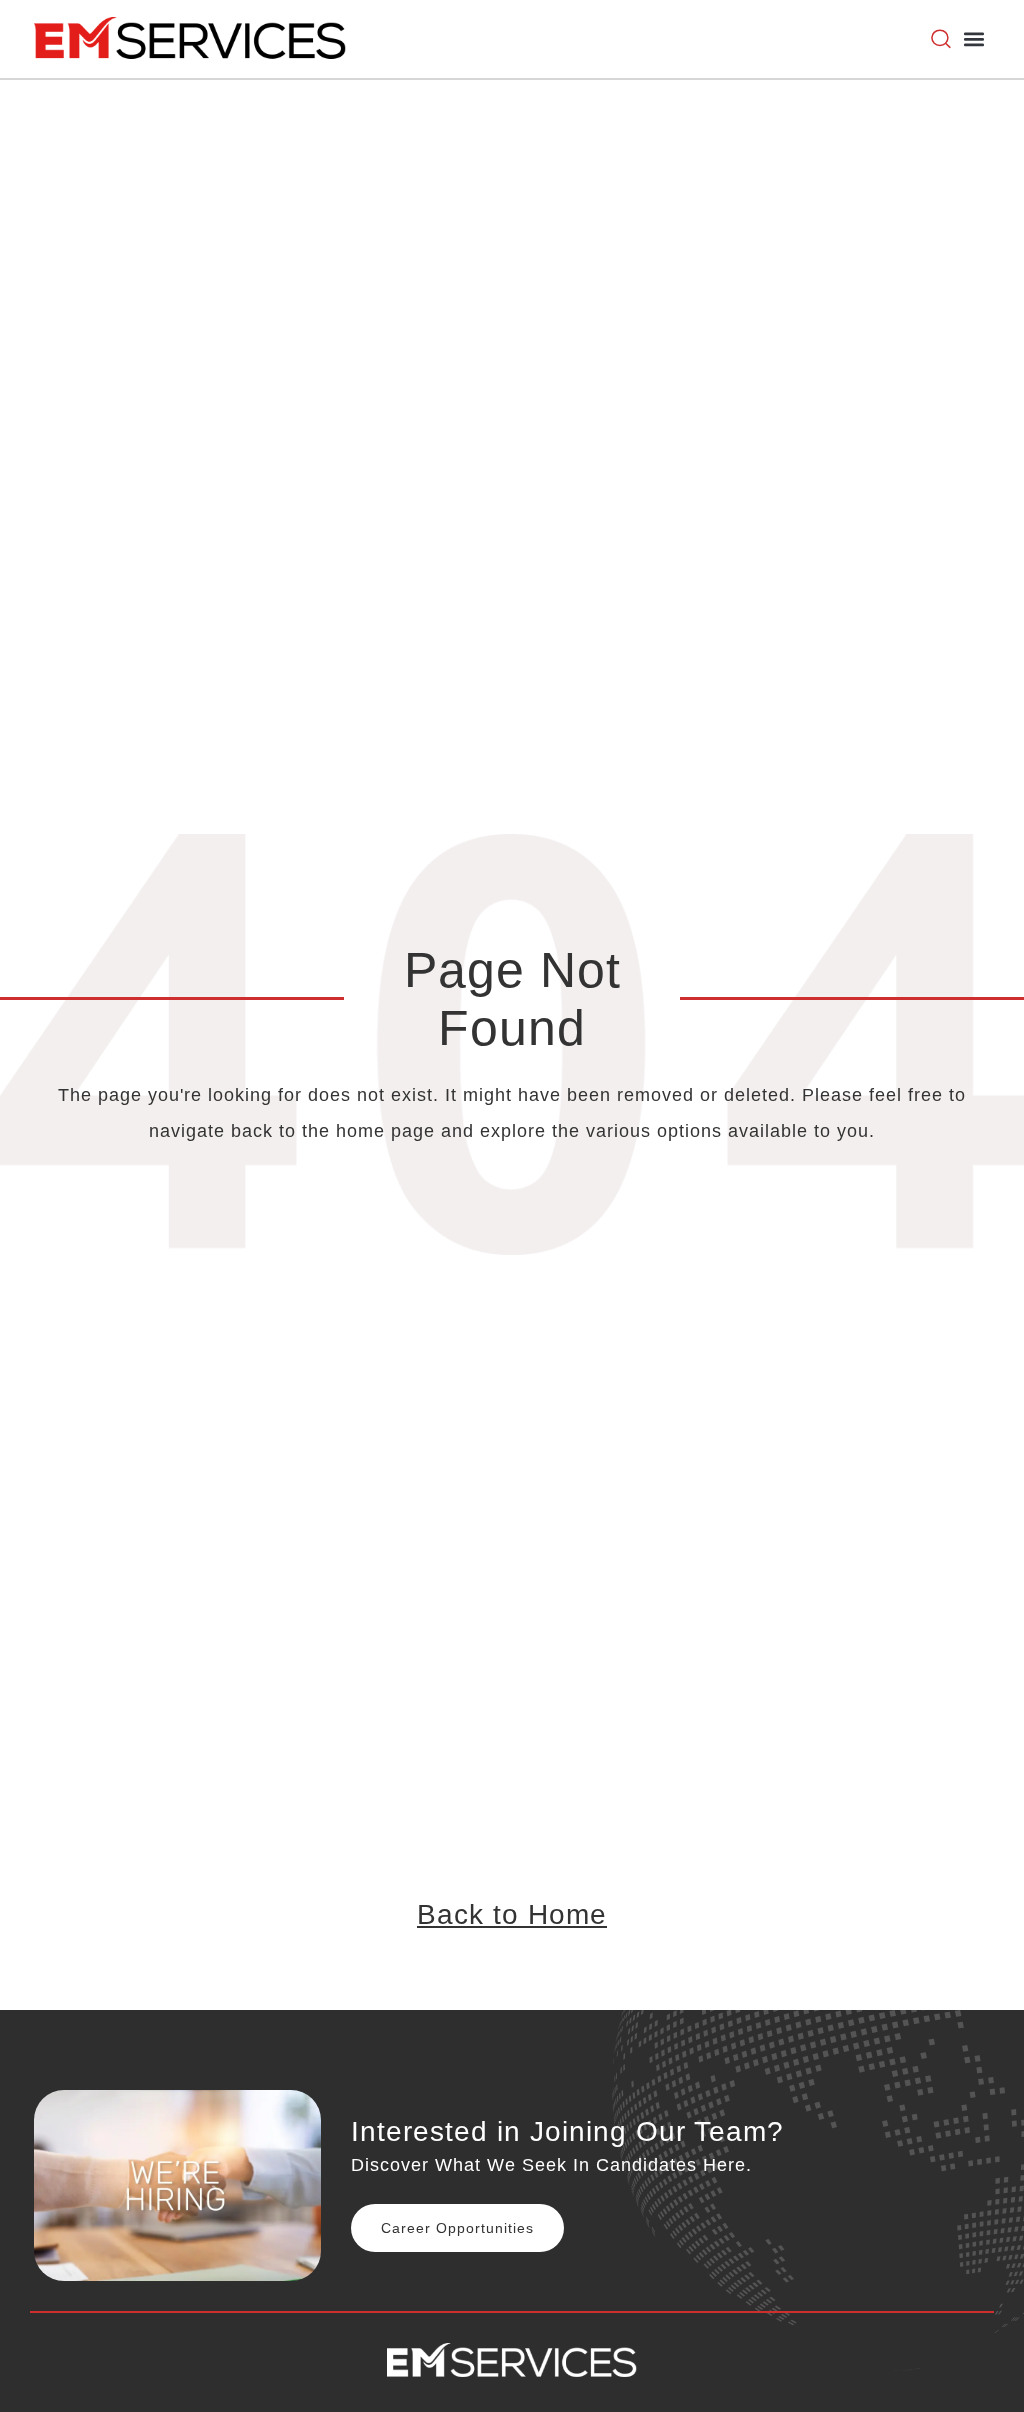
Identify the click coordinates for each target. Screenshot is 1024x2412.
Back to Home (512, 1914)
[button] (973, 39)
